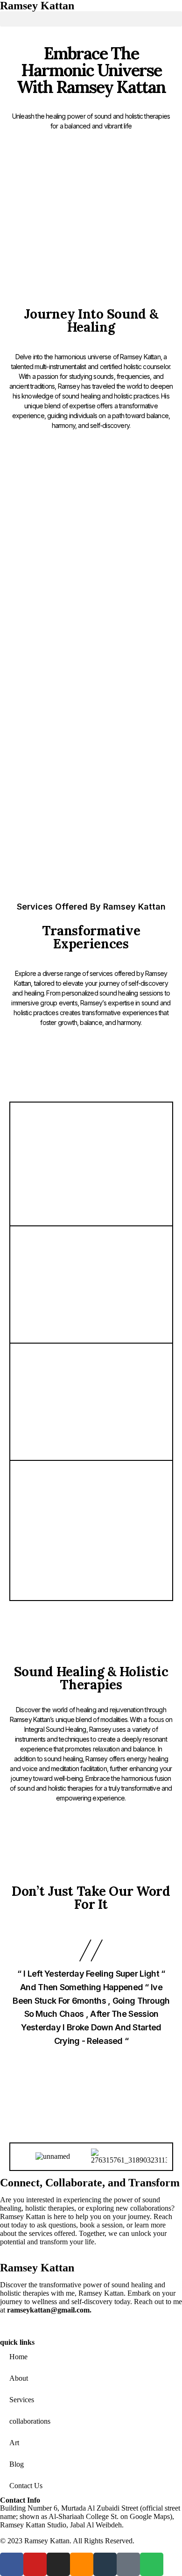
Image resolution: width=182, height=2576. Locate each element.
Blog (17, 2464)
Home (18, 2357)
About (19, 2378)
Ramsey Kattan (37, 2268)
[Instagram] (72, 833)
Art (14, 2443)
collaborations (30, 2421)
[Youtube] (54, 833)
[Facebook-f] (35, 833)
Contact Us (26, 2486)
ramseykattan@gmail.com (48, 2310)
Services (22, 2400)
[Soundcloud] (91, 833)
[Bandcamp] (128, 833)
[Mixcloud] (110, 833)
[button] (91, 19)
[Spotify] (147, 833)
